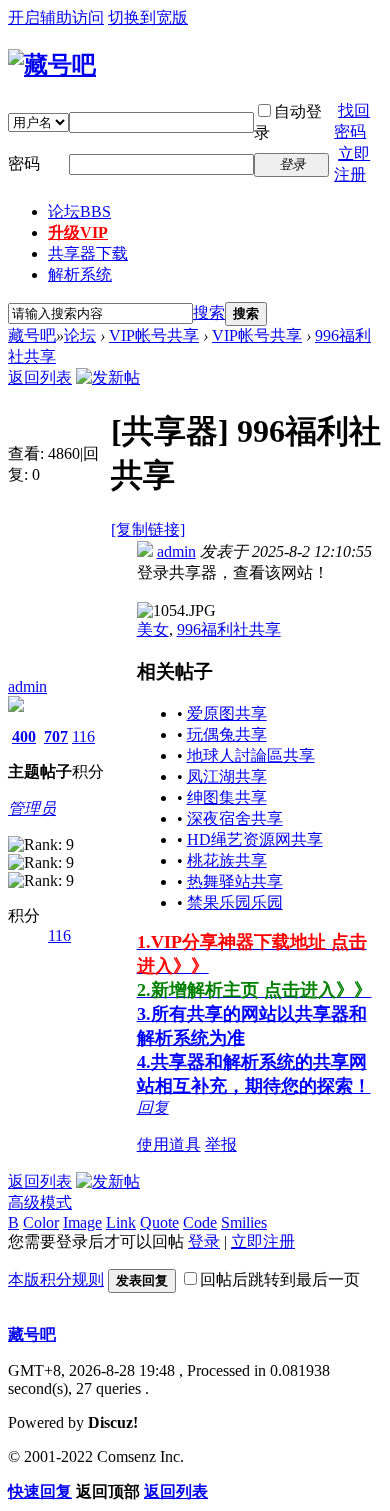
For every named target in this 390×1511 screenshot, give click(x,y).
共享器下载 (88, 253)
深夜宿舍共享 (235, 818)
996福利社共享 (229, 629)
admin (27, 686)
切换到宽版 (148, 17)
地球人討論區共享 (251, 755)
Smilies (244, 1222)
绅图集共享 (227, 797)
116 (83, 736)
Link (121, 1222)
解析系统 (80, 274)
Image (82, 1222)
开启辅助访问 (56, 17)
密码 (24, 163)
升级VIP (78, 232)
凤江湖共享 (227, 776)
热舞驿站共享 (235, 881)
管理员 (32, 808)
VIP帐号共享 (154, 335)
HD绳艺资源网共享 (255, 839)
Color (41, 1222)
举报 (221, 1144)
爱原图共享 (227, 713)
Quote (159, 1222)
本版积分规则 (56, 1279)
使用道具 (169, 1144)
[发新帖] (108, 377)
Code (200, 1222)
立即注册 (263, 1241)
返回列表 (40, 377)
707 (56, 736)
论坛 (79, 211)
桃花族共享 (227, 860)
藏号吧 (32, 335)
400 (24, 736)
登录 (204, 1241)
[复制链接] (148, 529)
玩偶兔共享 (227, 734)
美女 (153, 629)
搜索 (209, 312)
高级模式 (40, 1202)
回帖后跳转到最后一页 (280, 1279)
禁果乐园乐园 (235, 902)
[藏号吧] (52, 65)
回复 (153, 1107)
